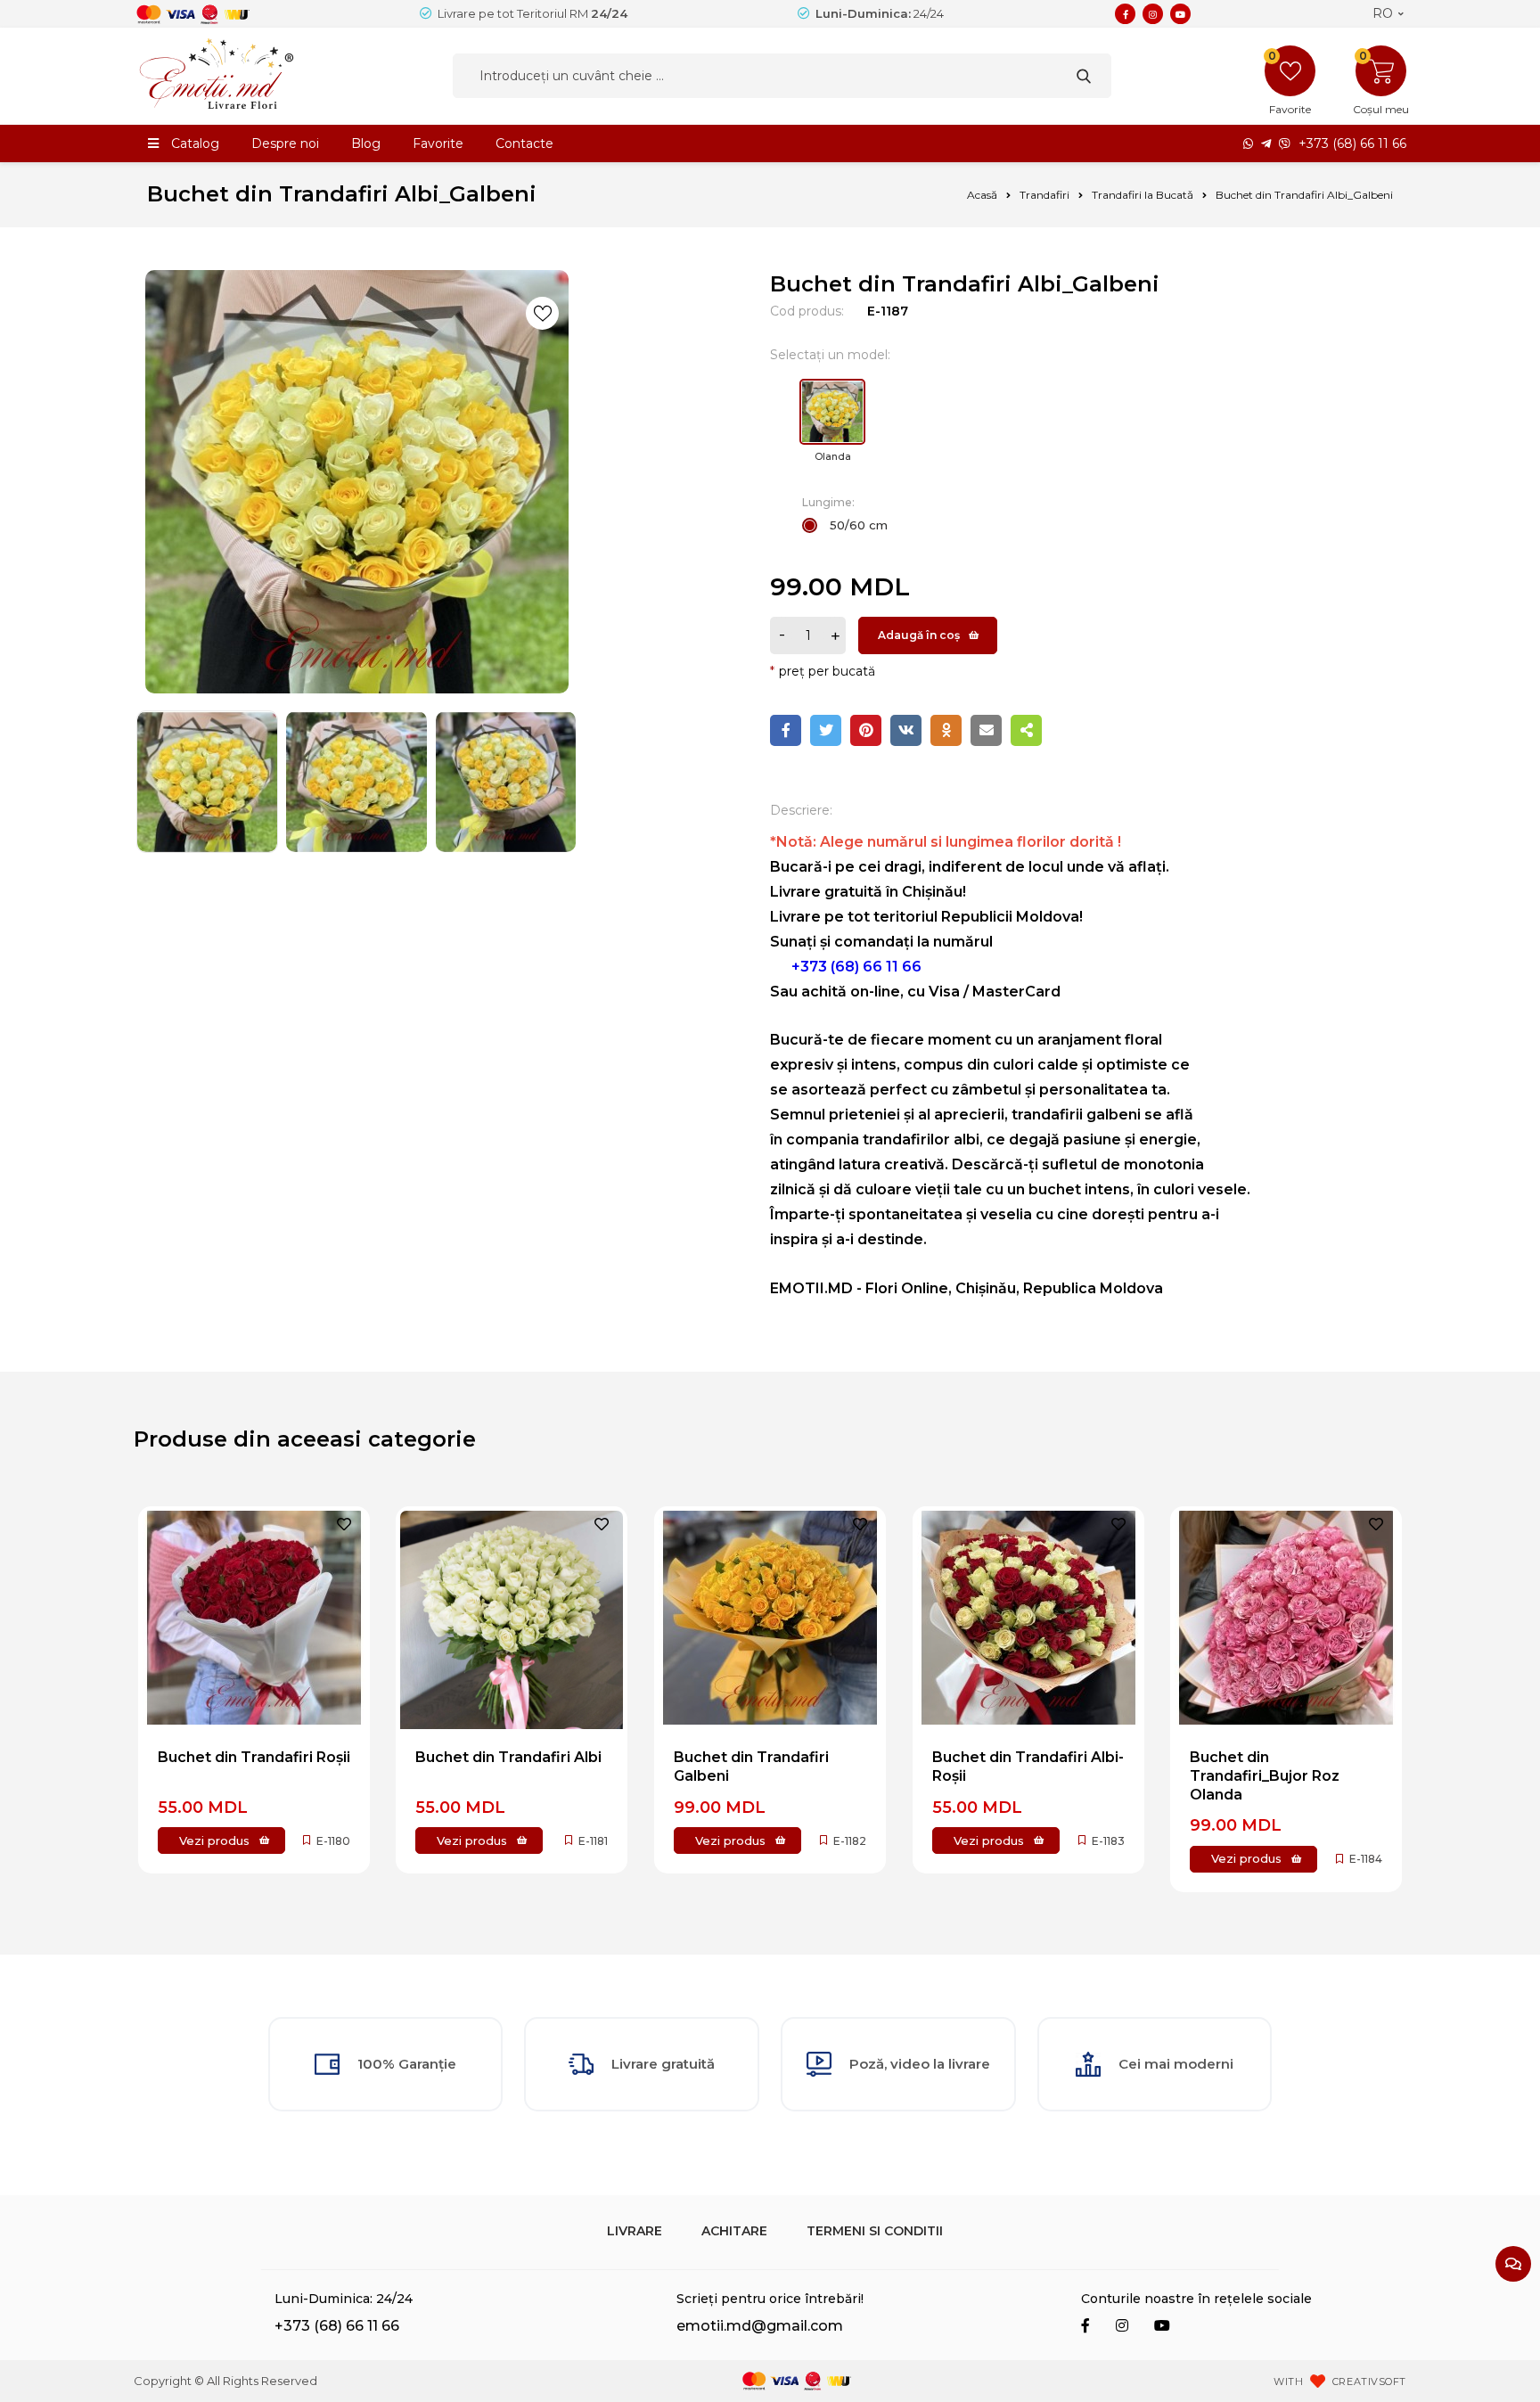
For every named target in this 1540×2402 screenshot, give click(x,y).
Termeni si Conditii (875, 2231)
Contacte (524, 143)
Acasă (982, 195)
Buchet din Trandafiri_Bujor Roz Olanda (1265, 1776)
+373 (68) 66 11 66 (1352, 143)
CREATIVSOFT (1369, 2382)
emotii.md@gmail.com (760, 2326)
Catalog (195, 143)
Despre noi (285, 143)
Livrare (635, 2231)
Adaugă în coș (919, 635)
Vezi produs (214, 1840)
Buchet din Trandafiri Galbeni (751, 1767)
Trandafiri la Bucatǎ (1143, 195)
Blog (366, 143)
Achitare (734, 2231)
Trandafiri (1044, 195)
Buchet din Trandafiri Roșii (254, 1757)
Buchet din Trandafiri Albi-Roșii (1028, 1767)
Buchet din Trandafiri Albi (508, 1757)
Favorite (438, 143)
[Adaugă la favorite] (542, 313)
